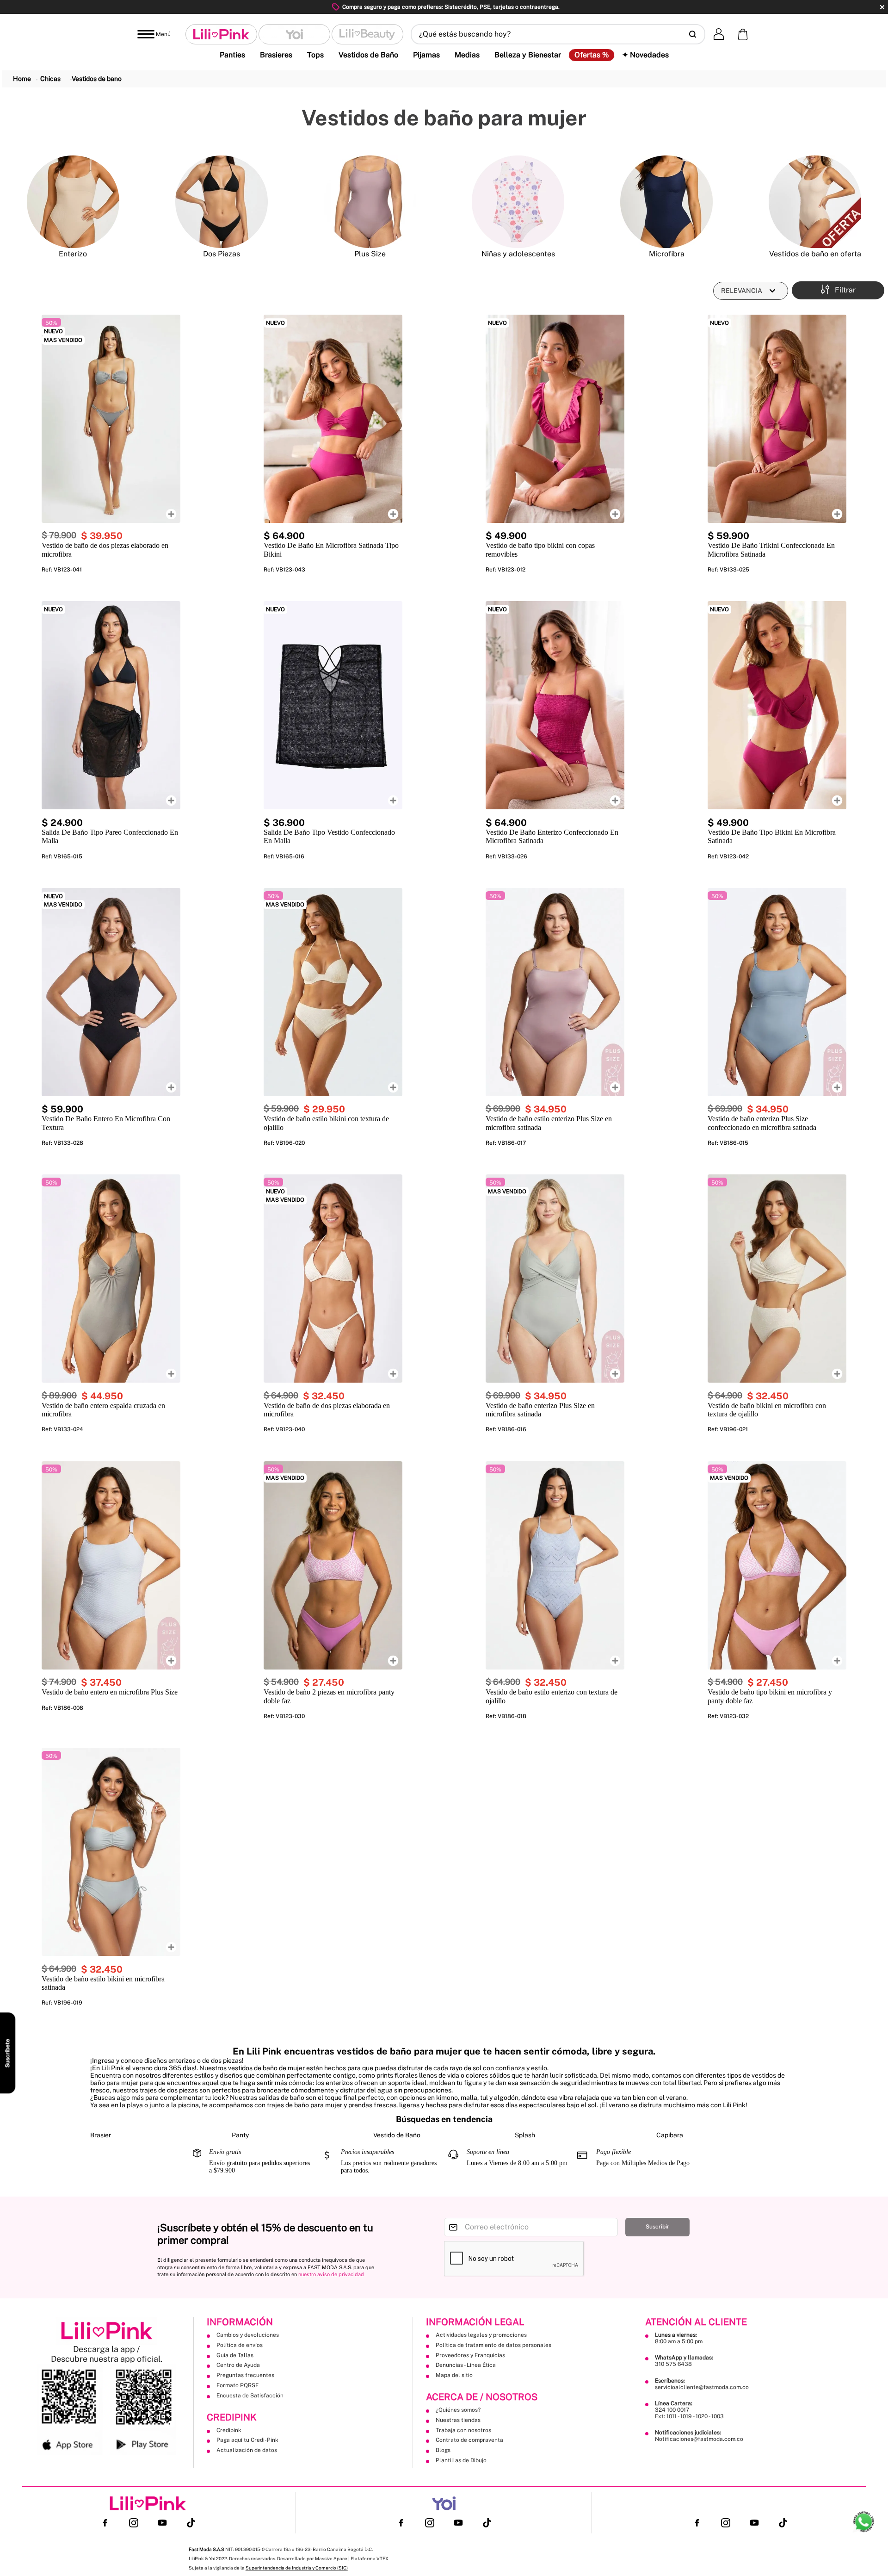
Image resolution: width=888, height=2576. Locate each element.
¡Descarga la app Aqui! (505, 7)
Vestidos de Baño (368, 55)
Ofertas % (592, 55)
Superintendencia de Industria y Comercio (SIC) (193, 2569)
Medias (467, 55)
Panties (232, 55)
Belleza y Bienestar (528, 55)
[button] (558, 34)
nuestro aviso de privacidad (331, 2274)
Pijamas (426, 55)
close (882, 7)
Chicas (50, 79)
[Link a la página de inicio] (22, 79)
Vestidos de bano (97, 79)
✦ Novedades (645, 55)
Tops (315, 55)
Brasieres (276, 55)
